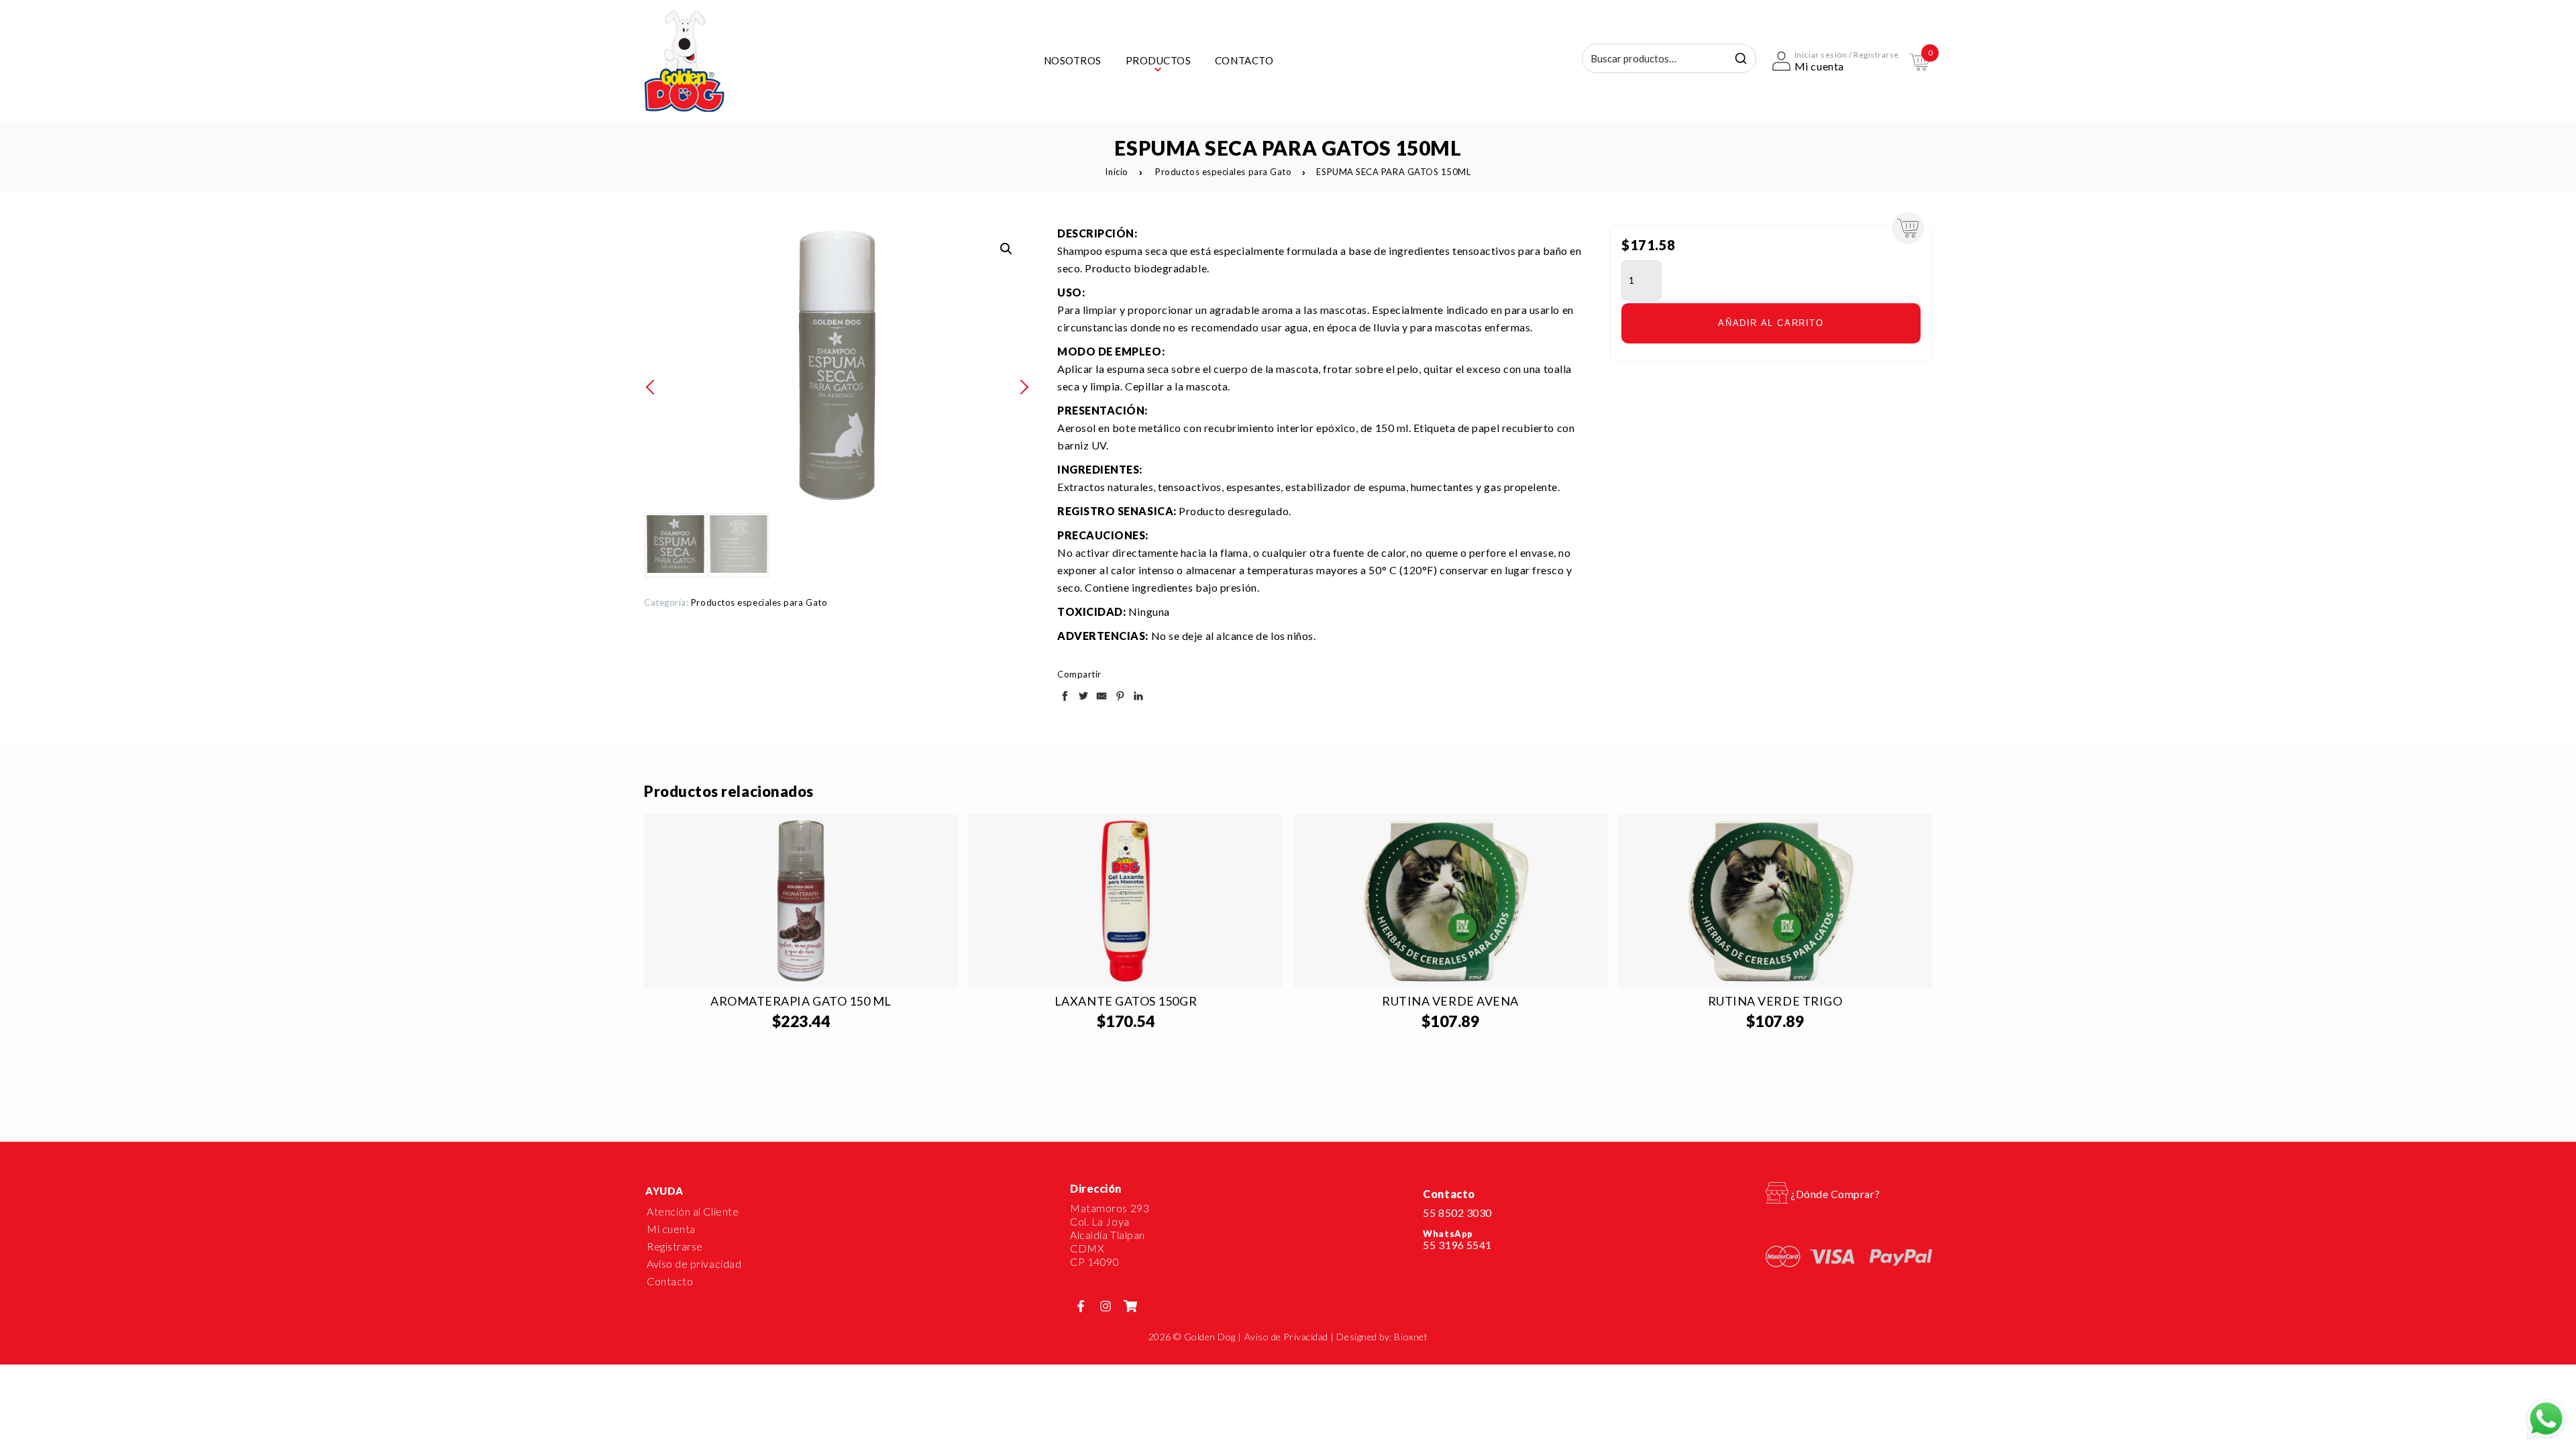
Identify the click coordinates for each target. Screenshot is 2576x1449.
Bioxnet (1411, 1337)
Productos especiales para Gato (1223, 172)
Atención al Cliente (693, 1211)
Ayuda (664, 1191)
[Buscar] (1741, 58)
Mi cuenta (671, 1229)
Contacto (670, 1281)
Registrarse (675, 1246)
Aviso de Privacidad (1286, 1337)
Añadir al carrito (1771, 323)
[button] (1006, 249)
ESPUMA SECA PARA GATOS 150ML (1393, 172)
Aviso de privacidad (694, 1264)
